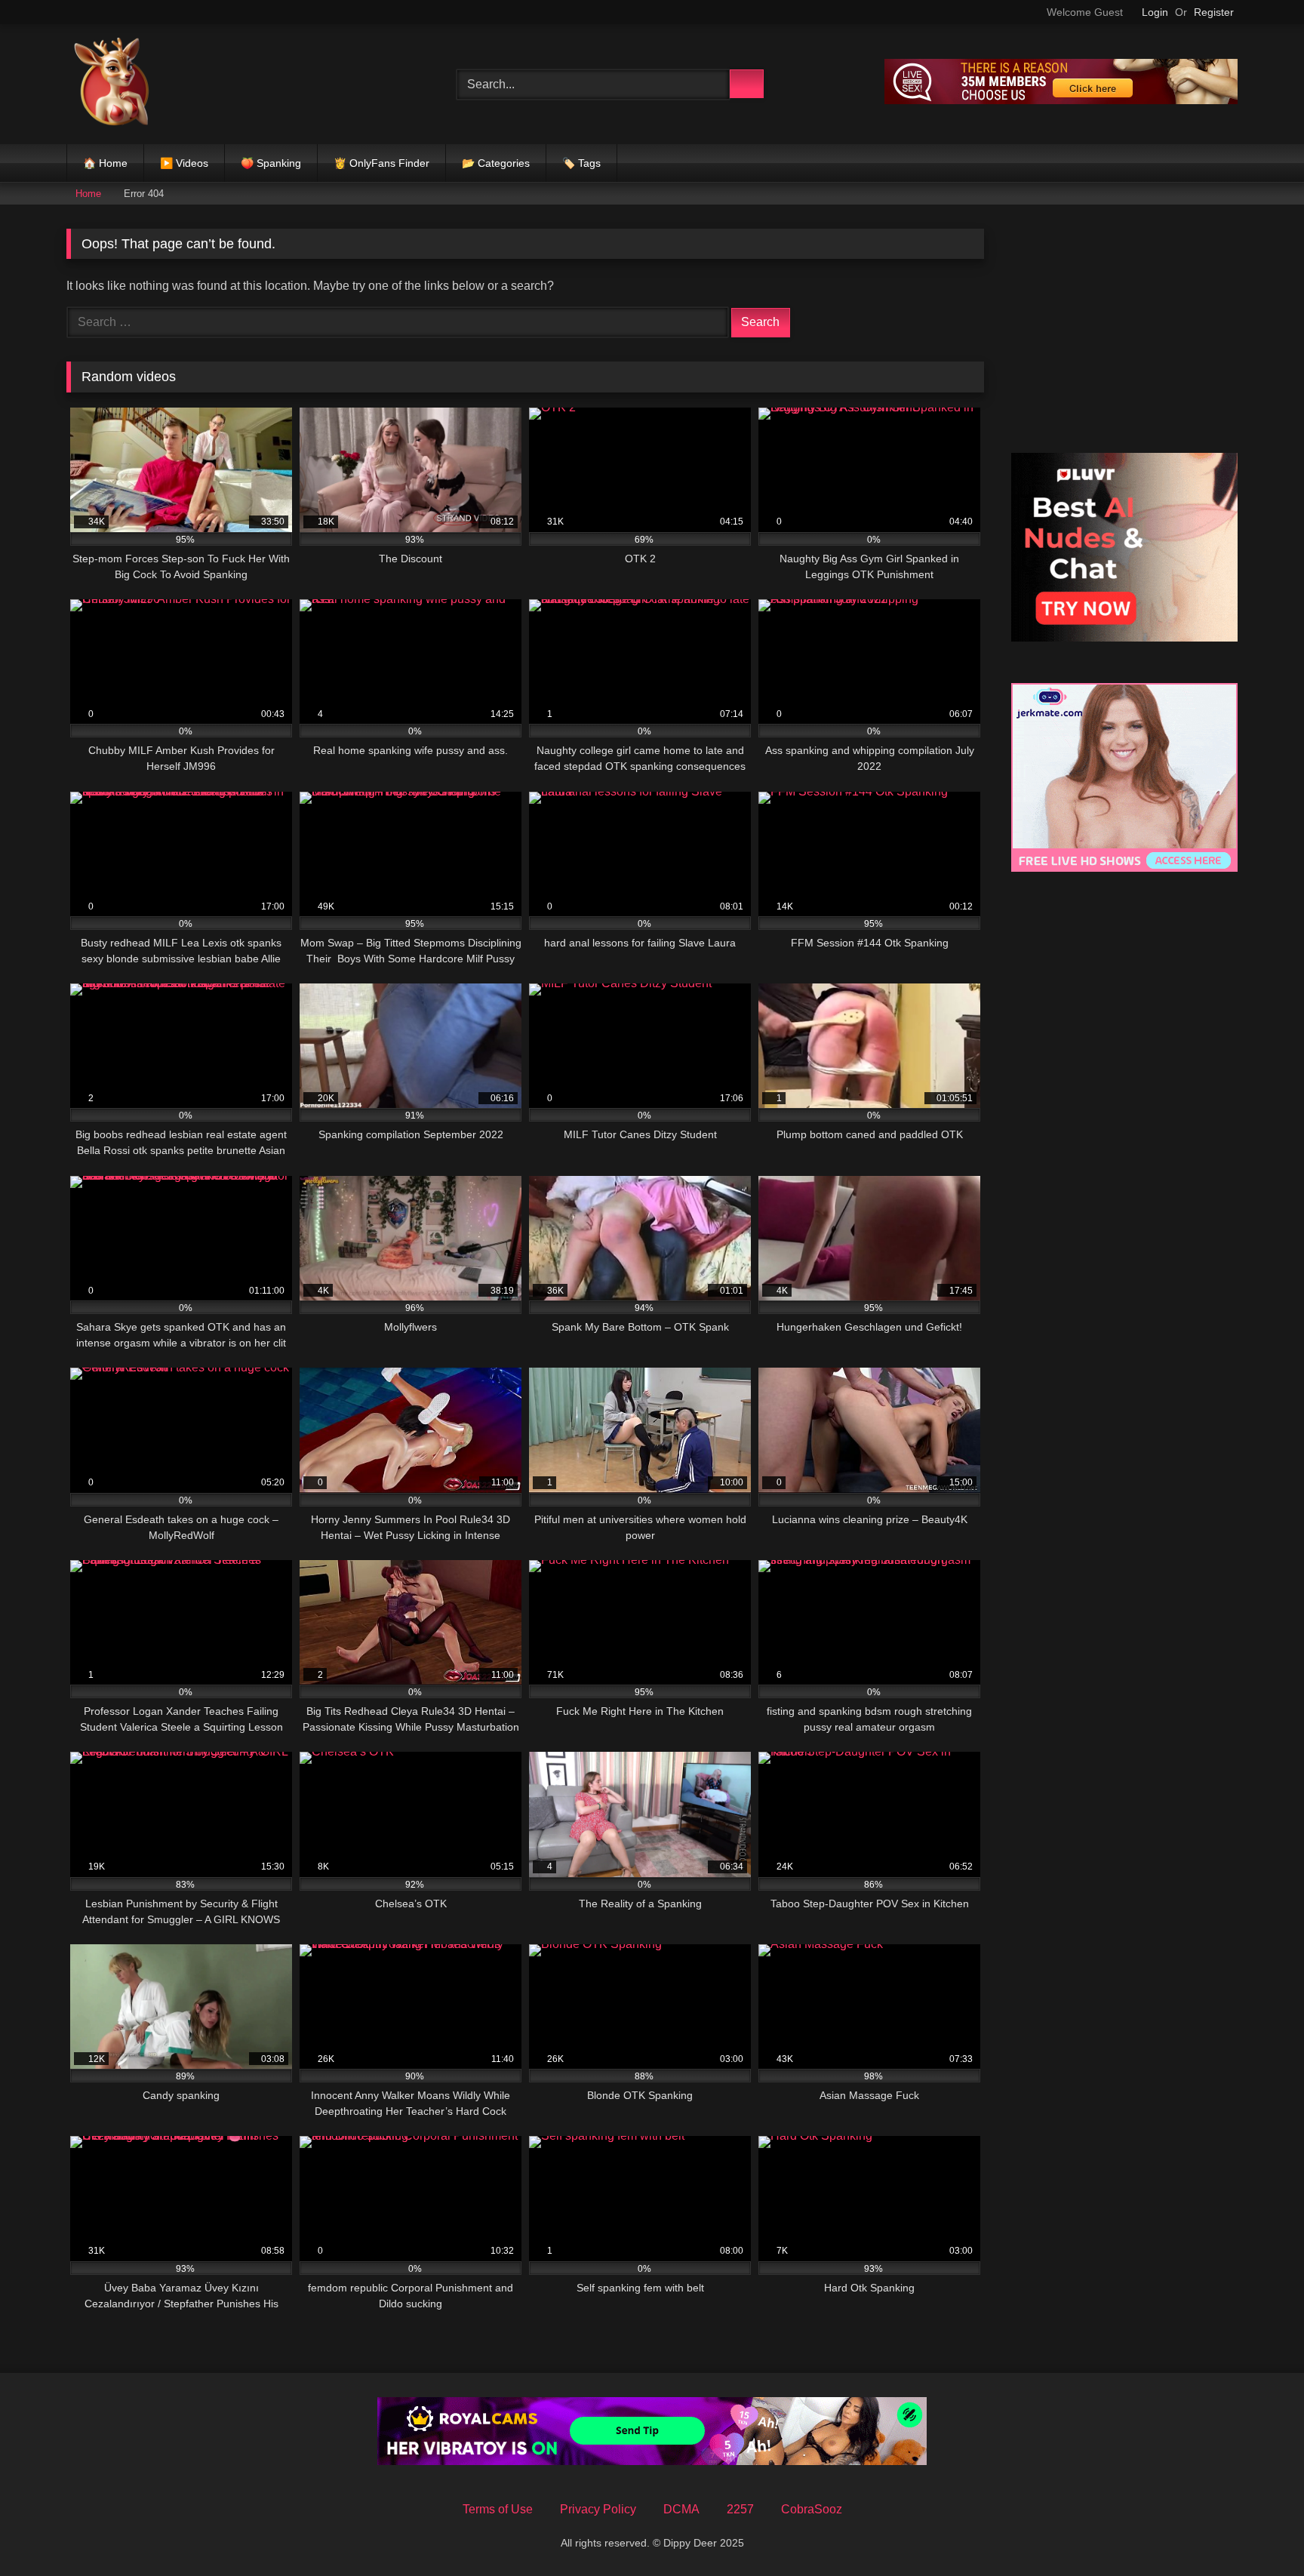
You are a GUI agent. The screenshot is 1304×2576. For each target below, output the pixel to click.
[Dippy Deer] (112, 84)
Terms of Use (498, 2509)
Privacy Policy (598, 2509)
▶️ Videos (184, 163)
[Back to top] (1259, 2531)
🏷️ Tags (581, 163)
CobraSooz (812, 2509)
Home (88, 194)
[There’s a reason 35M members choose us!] (1061, 100)
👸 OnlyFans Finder (381, 163)
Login (1155, 12)
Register (1214, 12)
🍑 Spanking (271, 163)
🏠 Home (105, 163)
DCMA (681, 2509)
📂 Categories (496, 163)
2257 (740, 2509)
